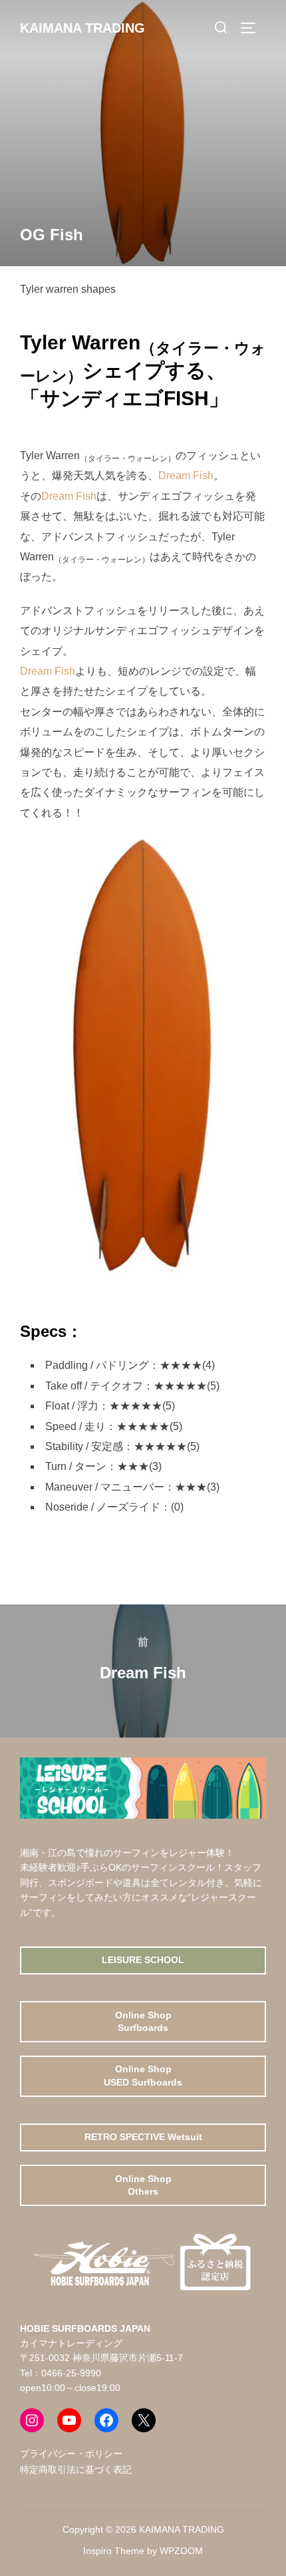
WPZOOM (181, 2551)
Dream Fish (186, 475)
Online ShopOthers (143, 2185)
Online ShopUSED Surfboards (143, 2076)
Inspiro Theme (114, 2551)
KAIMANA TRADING (82, 28)
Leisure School (143, 1960)
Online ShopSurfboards (143, 2022)
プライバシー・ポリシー (71, 2454)
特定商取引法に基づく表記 (76, 2470)
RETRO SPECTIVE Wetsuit (143, 2137)
